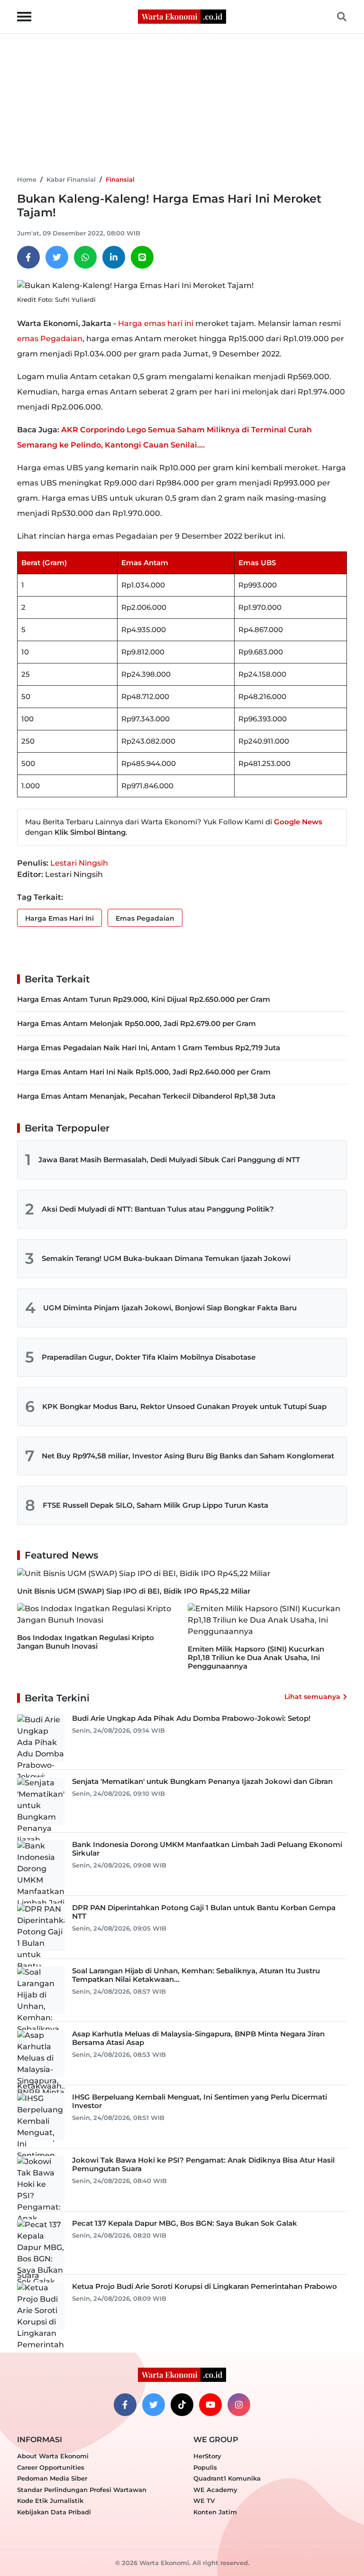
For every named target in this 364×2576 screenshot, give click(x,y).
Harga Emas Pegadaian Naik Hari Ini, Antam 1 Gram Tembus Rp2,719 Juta (149, 1048)
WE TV (204, 2501)
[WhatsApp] (85, 257)
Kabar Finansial (71, 179)
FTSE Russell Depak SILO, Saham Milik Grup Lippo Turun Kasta (155, 1505)
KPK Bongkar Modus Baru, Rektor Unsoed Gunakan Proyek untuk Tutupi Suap (184, 1406)
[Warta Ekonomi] (182, 16)
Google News (298, 822)
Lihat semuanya (312, 1697)
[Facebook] (28, 257)
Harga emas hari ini (156, 323)
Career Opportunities (51, 2467)
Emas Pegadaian (145, 918)
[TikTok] (182, 2405)
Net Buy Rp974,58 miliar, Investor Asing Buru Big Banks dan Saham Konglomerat (188, 1456)
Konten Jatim (215, 2512)
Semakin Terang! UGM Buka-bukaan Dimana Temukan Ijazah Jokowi (166, 1258)
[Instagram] (239, 2405)
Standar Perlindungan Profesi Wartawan (82, 2490)
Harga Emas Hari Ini (59, 918)
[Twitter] (57, 257)
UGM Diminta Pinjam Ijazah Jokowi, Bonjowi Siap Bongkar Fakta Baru (170, 1308)
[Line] (142, 257)
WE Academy (215, 2490)
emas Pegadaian (50, 339)
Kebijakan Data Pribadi (54, 2512)
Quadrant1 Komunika (227, 2478)
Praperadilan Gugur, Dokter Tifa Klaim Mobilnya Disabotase (149, 1357)
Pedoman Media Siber (52, 2478)
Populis (205, 2467)
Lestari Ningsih (79, 863)
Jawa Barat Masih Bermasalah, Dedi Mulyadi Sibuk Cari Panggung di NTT (169, 1160)
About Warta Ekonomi (53, 2456)
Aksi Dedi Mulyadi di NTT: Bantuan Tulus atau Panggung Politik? (158, 1209)
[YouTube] (210, 2405)
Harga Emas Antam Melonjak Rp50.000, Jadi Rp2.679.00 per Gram (136, 1023)
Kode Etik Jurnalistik (50, 2501)
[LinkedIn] (114, 257)
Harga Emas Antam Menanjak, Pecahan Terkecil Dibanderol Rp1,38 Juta (146, 1096)
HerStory (207, 2456)
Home (27, 179)
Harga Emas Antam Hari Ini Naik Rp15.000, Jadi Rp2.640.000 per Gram (144, 1072)
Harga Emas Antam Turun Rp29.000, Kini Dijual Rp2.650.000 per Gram (144, 999)
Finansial (120, 179)
